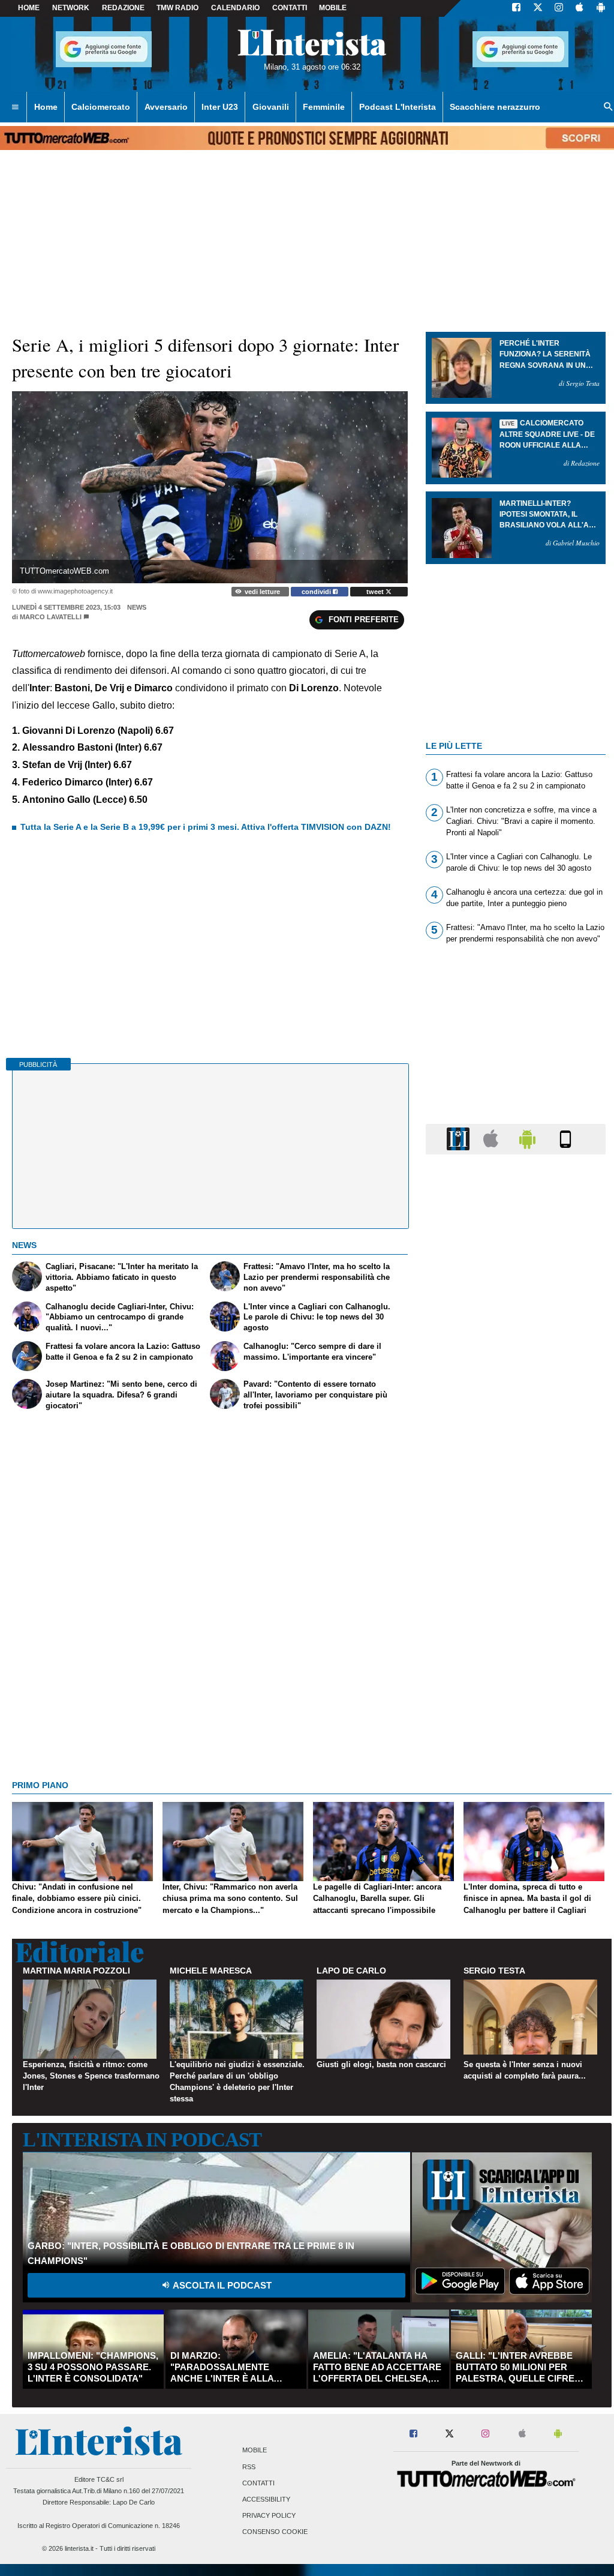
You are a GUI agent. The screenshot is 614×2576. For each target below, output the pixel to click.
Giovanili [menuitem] (271, 107)
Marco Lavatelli (51, 617)
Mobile (255, 2451)
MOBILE (333, 8)
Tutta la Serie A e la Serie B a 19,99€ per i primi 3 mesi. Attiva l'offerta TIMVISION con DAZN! (206, 827)
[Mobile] (565, 1139)
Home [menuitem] (46, 107)
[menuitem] (15, 107)
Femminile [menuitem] (324, 107)
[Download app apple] (580, 8)
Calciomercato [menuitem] (101, 107)
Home (29, 8)
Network (71, 8)
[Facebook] (516, 8)
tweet (376, 592)
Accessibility (266, 2499)
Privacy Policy (269, 2516)
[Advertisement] (516, 1629)
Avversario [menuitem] (166, 107)
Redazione (123, 8)
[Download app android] (601, 8)
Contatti (258, 2483)
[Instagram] (559, 8)
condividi (317, 592)
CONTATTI (290, 8)
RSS (249, 2467)
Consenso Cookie (275, 2532)
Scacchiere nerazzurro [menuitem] (495, 107)
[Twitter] (538, 8)
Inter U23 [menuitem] (220, 107)
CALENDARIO (235, 8)
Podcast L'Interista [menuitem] (398, 107)
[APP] (460, 1139)
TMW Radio (177, 8)
